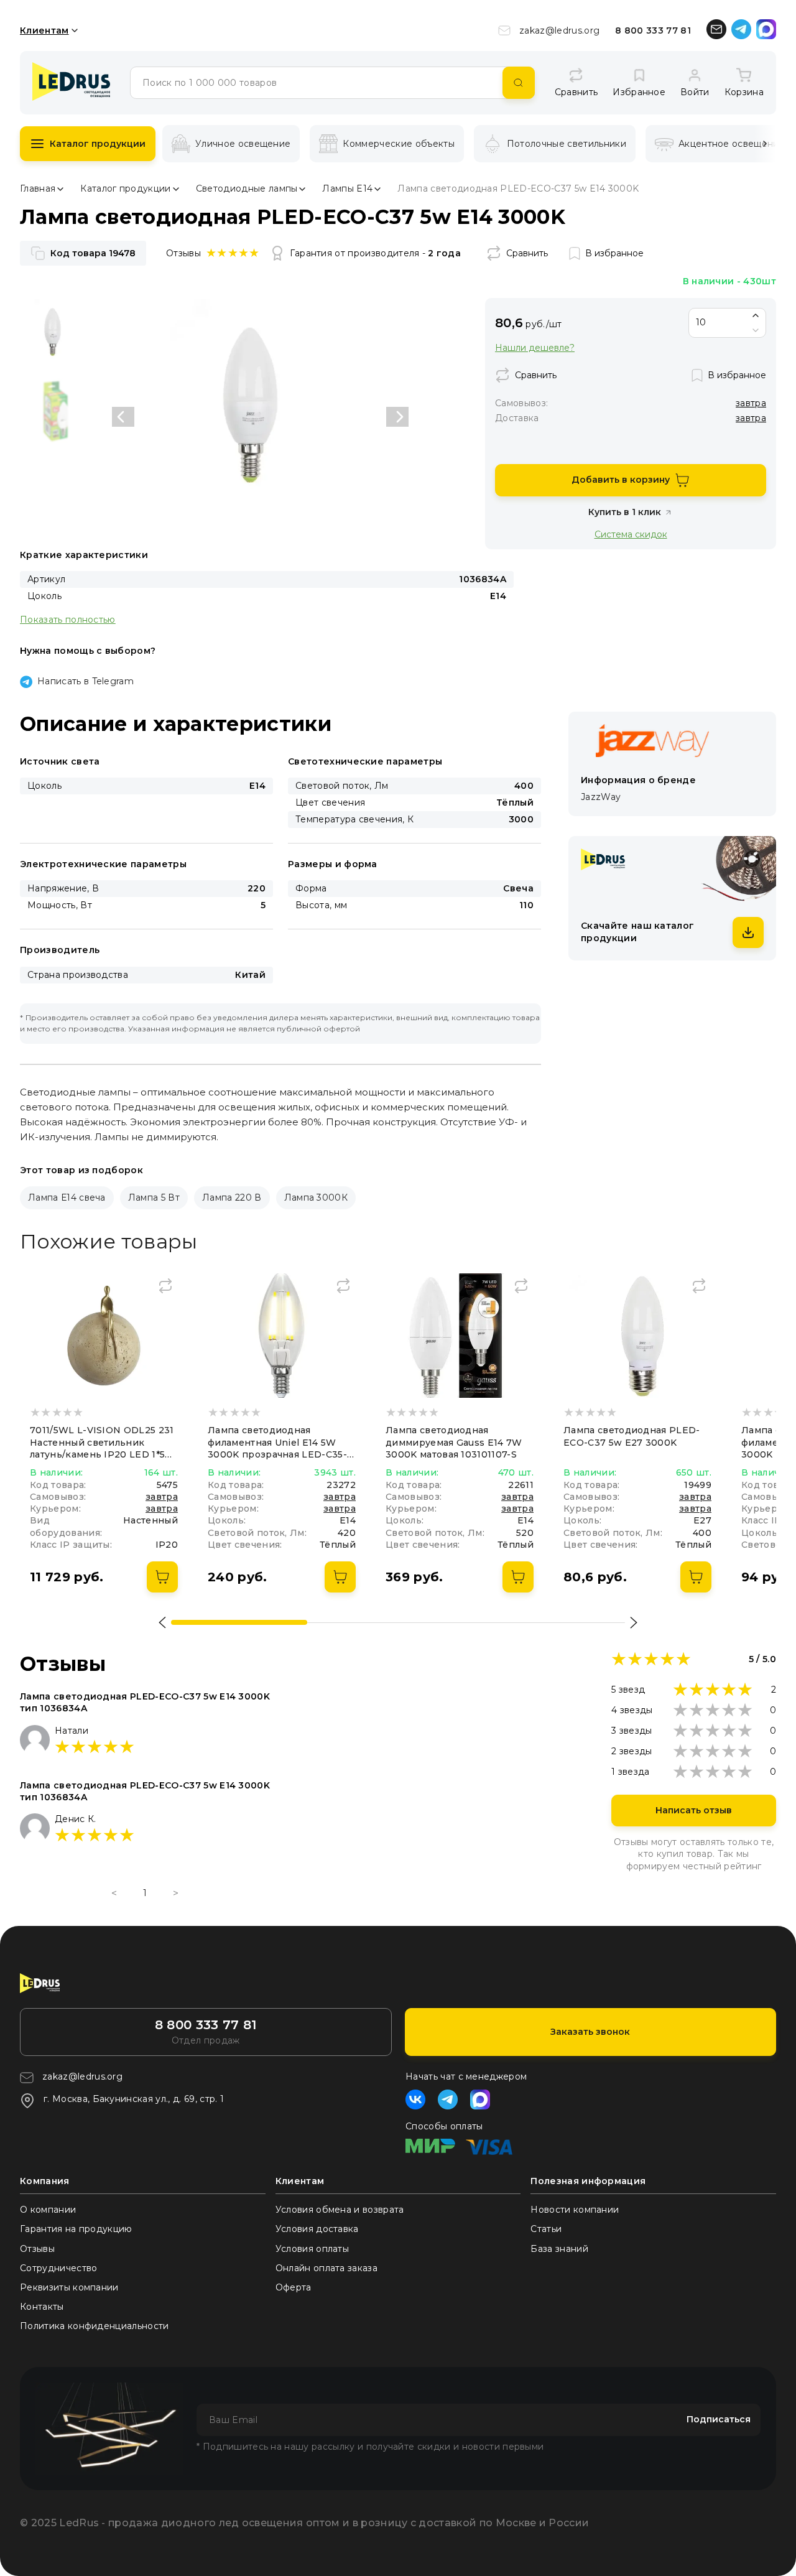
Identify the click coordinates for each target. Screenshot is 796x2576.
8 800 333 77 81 (653, 30)
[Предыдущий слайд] (123, 417)
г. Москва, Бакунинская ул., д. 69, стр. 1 (134, 2099)
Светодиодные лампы (247, 188)
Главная (38, 188)
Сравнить (527, 253)
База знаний (559, 2249)
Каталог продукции (98, 144)
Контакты (42, 2307)
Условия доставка (317, 2229)
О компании (48, 2210)
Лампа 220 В (232, 1197)
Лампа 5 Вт (154, 1197)
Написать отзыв (694, 1810)
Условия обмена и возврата (340, 2210)
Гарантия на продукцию (76, 2229)
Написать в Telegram (86, 681)
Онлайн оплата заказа (326, 2268)
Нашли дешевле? (535, 348)
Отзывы (37, 2249)
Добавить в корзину (621, 480)
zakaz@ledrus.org (559, 30)
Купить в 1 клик (625, 512)
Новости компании (575, 2210)
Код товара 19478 (93, 253)
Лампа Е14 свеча (67, 1197)
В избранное (614, 253)
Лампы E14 (347, 188)
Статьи (546, 2229)
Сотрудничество (58, 2268)
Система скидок (631, 534)
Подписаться (719, 2419)
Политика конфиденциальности (95, 2326)
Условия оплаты (312, 2249)
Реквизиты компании (69, 2287)
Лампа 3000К (316, 1197)
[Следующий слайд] (397, 417)
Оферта (294, 2287)
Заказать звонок (590, 2032)
